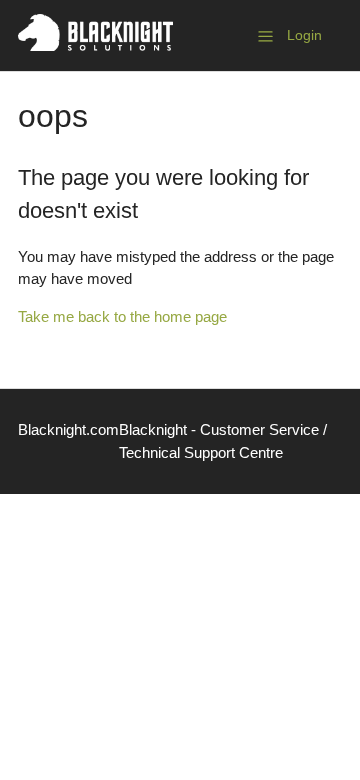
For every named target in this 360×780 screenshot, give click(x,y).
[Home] (95, 45)
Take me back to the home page (122, 316)
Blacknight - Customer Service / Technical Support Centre (223, 441)
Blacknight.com (68, 429)
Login (304, 35)
